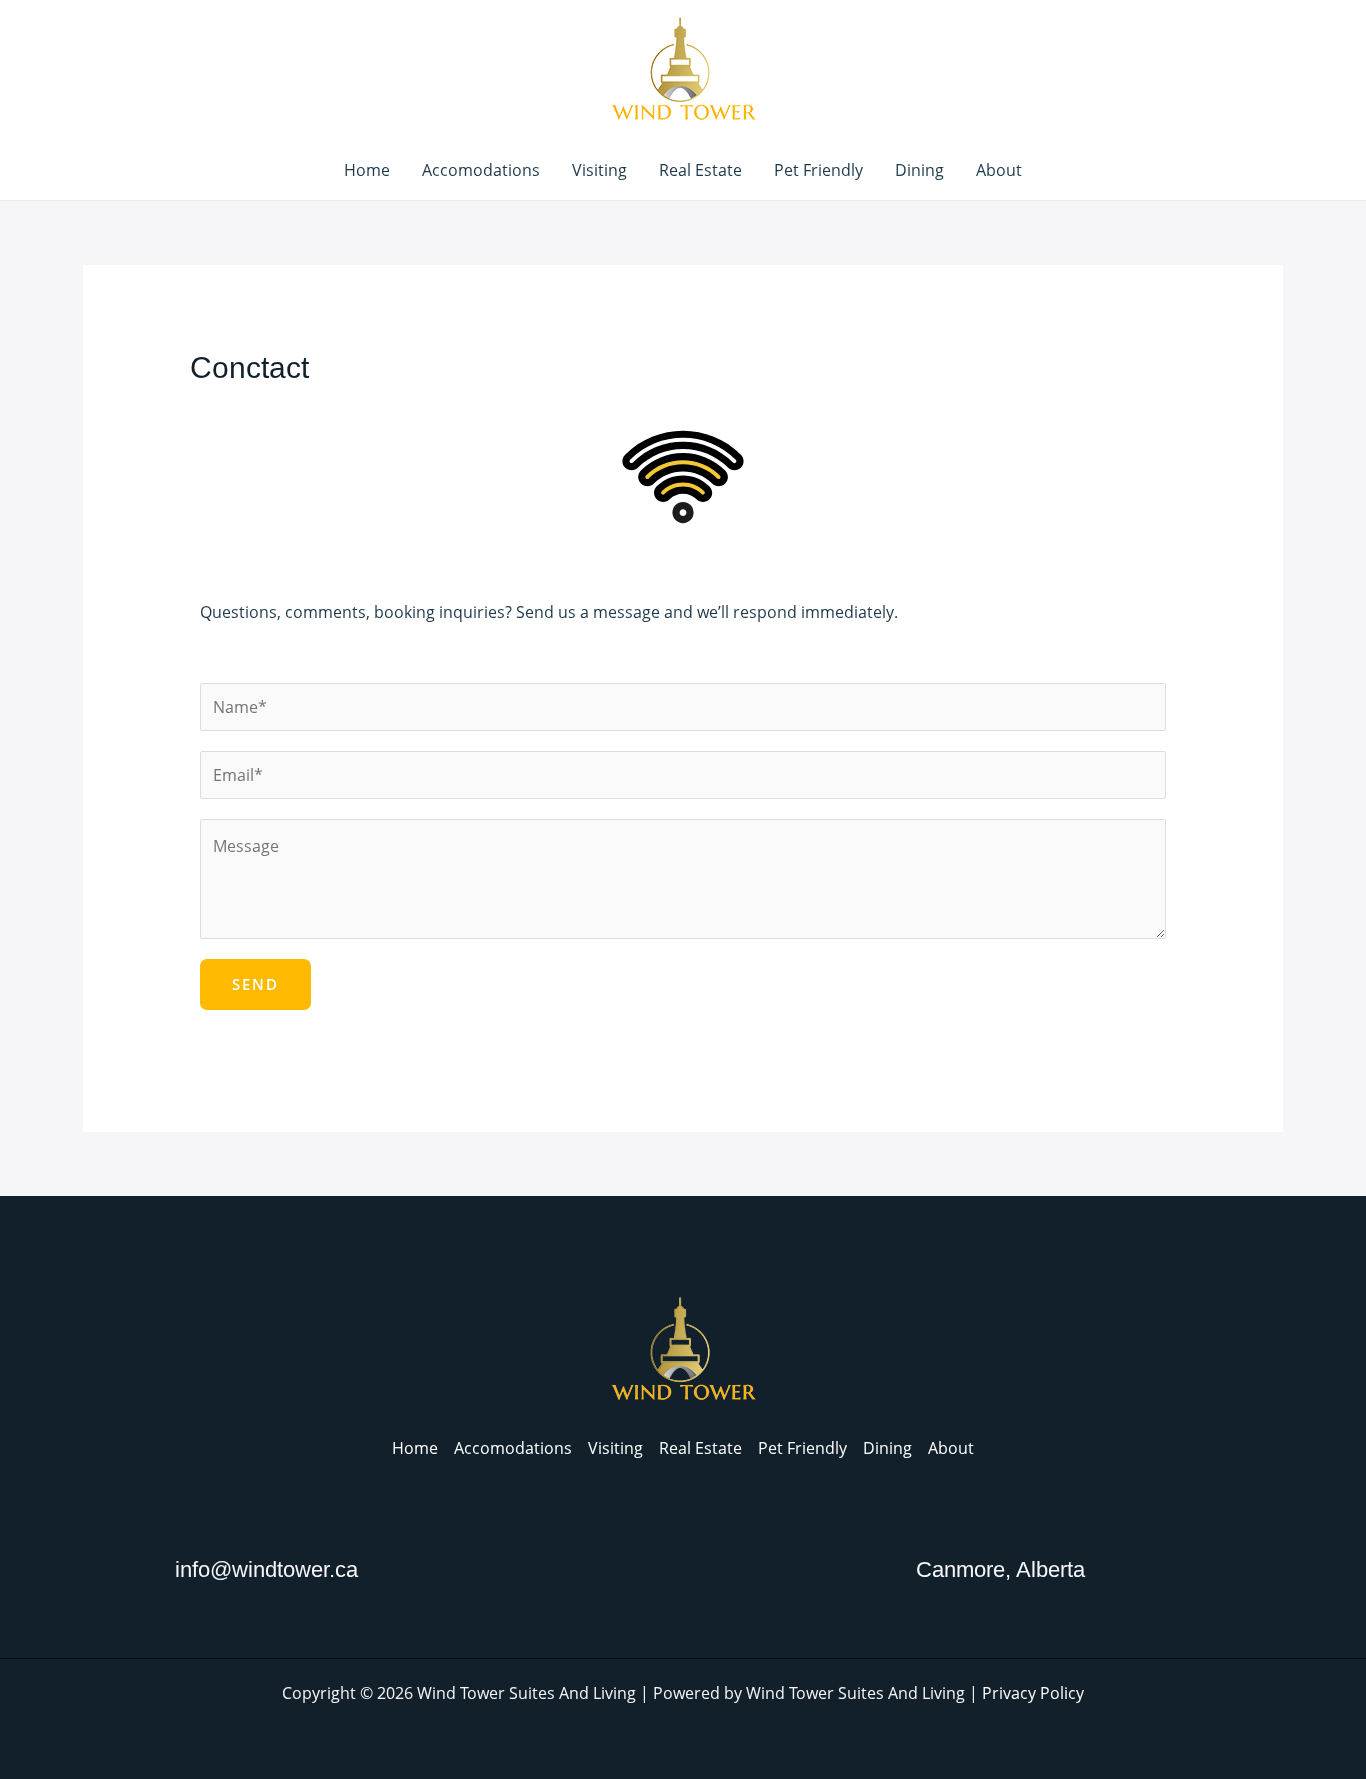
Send (255, 984)
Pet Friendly (818, 170)
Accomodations (481, 170)
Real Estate (700, 170)
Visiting (599, 170)
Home (367, 170)
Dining (919, 170)
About (999, 170)
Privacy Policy (1033, 1693)
